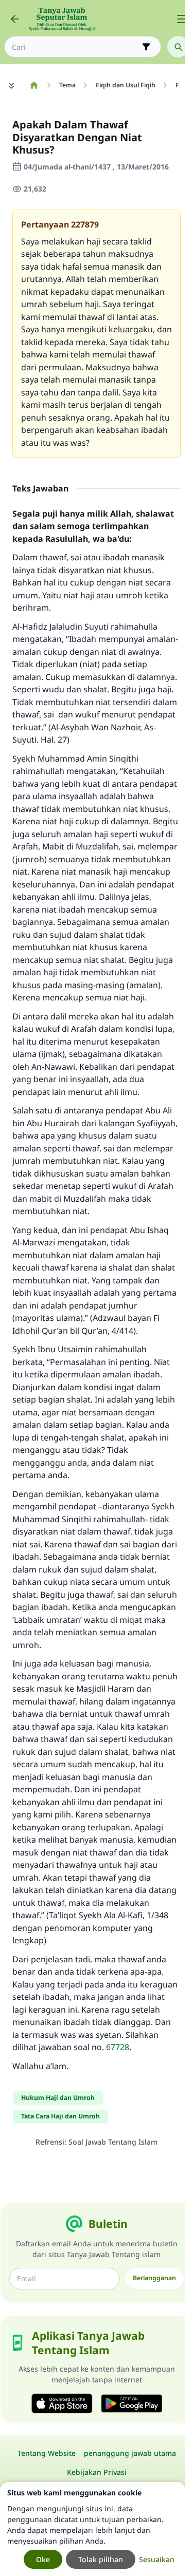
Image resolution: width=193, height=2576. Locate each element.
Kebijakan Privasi (97, 2472)
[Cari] (178, 47)
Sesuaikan (157, 2559)
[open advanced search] (146, 47)
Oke (43, 2559)
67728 (118, 2047)
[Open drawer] (182, 19)
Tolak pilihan (101, 2559)
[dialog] (93, 2529)
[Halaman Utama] (34, 85)
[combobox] (75, 47)
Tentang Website (47, 2453)
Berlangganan (154, 2278)
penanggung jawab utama (130, 2453)
